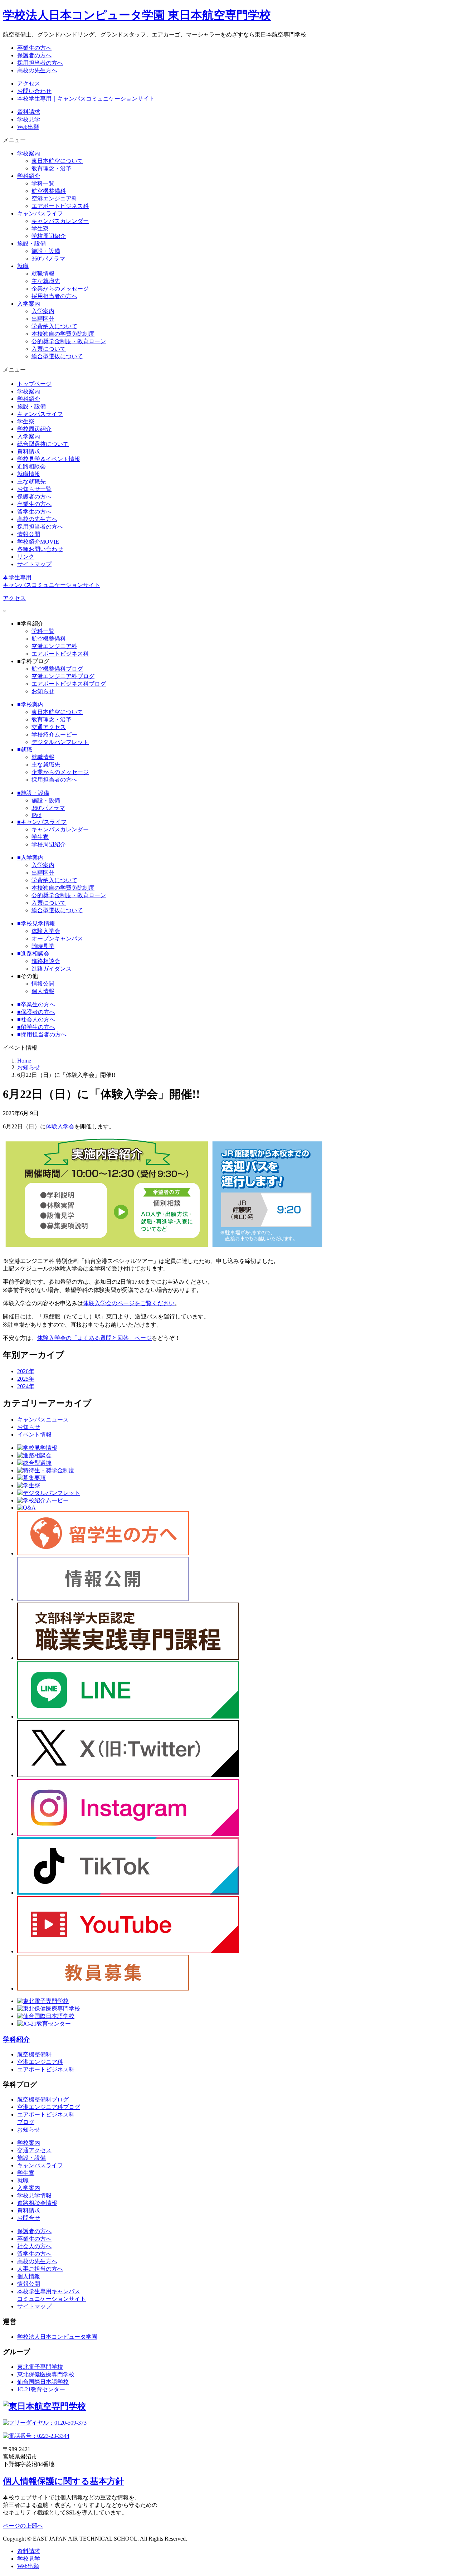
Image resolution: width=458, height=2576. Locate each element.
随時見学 (43, 946)
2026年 (26, 1371)
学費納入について (54, 326)
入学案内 (43, 311)
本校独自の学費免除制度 (63, 334)
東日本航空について (57, 161)
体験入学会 (46, 931)
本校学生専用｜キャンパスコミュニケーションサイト (86, 99)
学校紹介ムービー (54, 735)
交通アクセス (49, 727)
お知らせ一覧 (34, 489)
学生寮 (40, 229)
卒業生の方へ (34, 504)
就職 (25, 750)
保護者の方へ (34, 497)
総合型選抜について (57, 356)
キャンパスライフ (40, 414)
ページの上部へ (23, 2526)
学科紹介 (29, 399)
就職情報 (43, 274)
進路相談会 (31, 466)
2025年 (26, 1379)
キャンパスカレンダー (60, 221)
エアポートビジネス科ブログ (69, 684)
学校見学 (29, 119)
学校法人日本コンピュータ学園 (57, 2337)
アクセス (29, 84)
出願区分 (43, 319)
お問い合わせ (34, 91)
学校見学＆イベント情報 (49, 459)
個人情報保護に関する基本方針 (64, 2481)
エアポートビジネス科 (60, 206)
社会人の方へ (36, 1019)
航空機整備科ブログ (57, 669)
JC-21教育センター (41, 2389)
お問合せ (29, 2218)
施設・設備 (46, 251)
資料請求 (29, 112)
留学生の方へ (34, 512)
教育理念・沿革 (52, 168)
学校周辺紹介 (49, 236)
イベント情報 (34, 1435)
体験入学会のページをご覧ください (129, 1303)
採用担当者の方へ (54, 296)
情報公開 (29, 534)
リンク (26, 557)
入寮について (49, 349)
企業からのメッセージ (60, 289)
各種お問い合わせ (40, 549)
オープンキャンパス (57, 939)
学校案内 (29, 391)
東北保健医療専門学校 (46, 2374)
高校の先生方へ (37, 519)
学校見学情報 (36, 924)
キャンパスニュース (43, 1420)
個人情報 (43, 991)
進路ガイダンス (52, 969)
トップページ (34, 384)
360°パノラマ (48, 259)
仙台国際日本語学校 (43, 2382)
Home (24, 1061)
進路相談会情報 (37, 2203)
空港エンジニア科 (54, 198)
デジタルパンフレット (60, 742)
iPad (36, 815)
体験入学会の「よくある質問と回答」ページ (94, 1338)
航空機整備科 (49, 191)
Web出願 (28, 127)
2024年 (26, 1386)
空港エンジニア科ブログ (63, 676)
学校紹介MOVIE (38, 542)
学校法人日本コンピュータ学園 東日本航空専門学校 (137, 15)
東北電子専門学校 (40, 2367)
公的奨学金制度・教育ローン (69, 341)
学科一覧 (43, 183)
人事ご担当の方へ (40, 2269)
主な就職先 (46, 281)
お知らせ (43, 691)
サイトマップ (34, 564)
